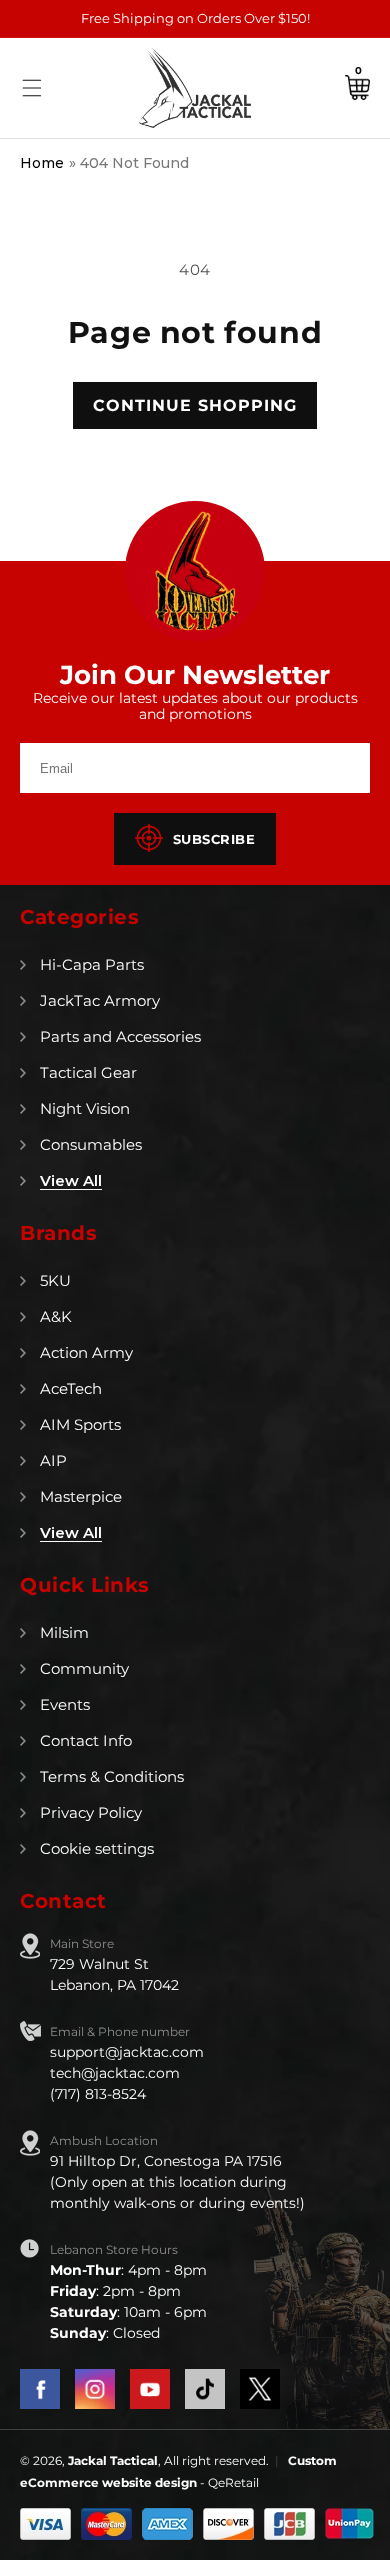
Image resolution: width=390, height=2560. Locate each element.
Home (42, 163)
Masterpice (81, 1496)
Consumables (91, 1144)
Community (84, 1668)
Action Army (86, 1352)
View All (71, 1180)
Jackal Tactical (113, 2460)
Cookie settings (97, 1848)
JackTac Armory (100, 1000)
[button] (32, 88)
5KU (55, 1280)
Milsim (64, 1632)
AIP (53, 1460)
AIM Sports (80, 1424)
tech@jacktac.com (115, 2073)
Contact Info (86, 1740)
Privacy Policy (91, 1812)
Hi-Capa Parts (92, 964)
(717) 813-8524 (98, 2094)
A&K (56, 1316)
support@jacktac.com (127, 2052)
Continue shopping (195, 405)
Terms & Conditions (112, 1776)
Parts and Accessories (120, 1036)
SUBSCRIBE (214, 839)
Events (65, 1704)
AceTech (71, 1388)
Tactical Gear (88, 1072)
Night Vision (85, 1108)
